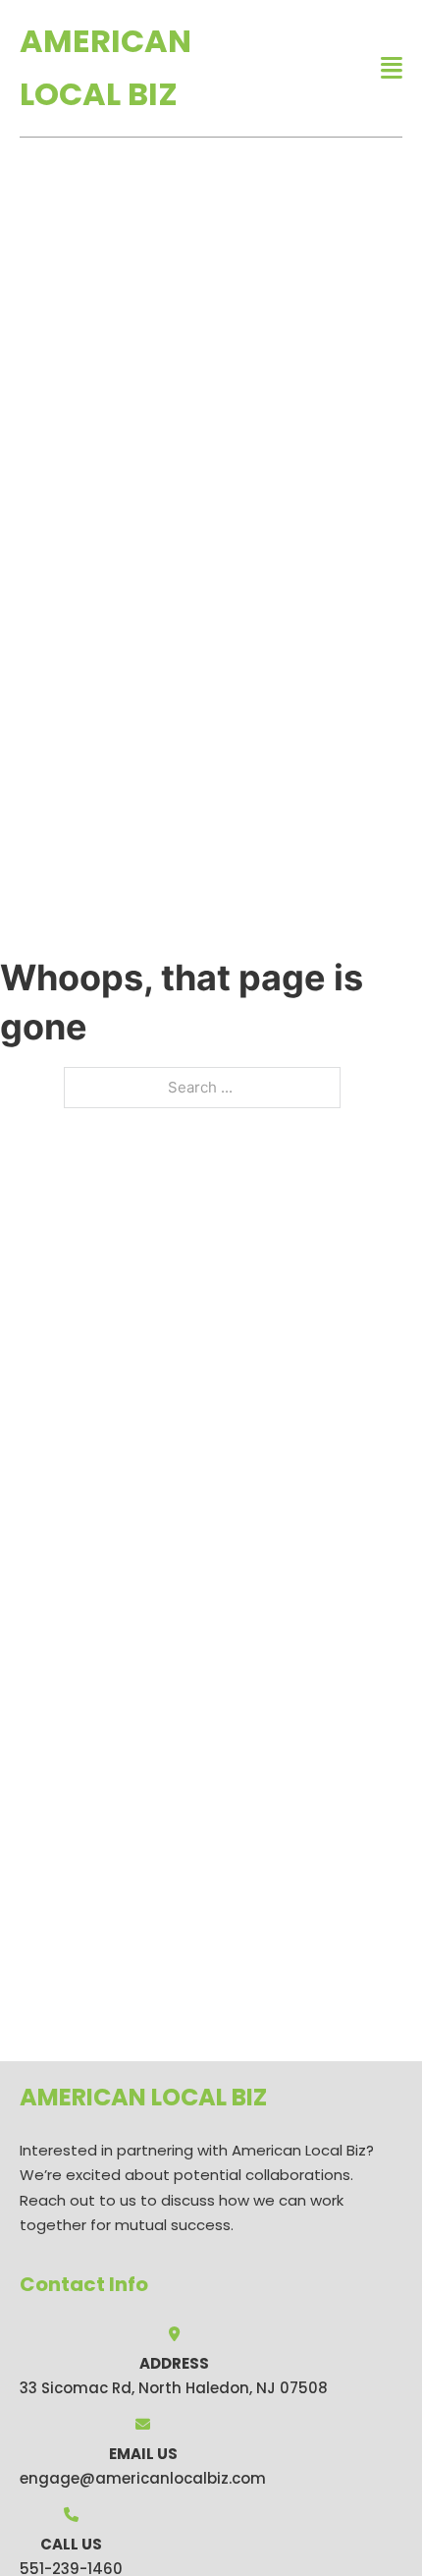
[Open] (392, 68)
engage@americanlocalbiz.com (143, 2478)
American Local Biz (105, 67)
